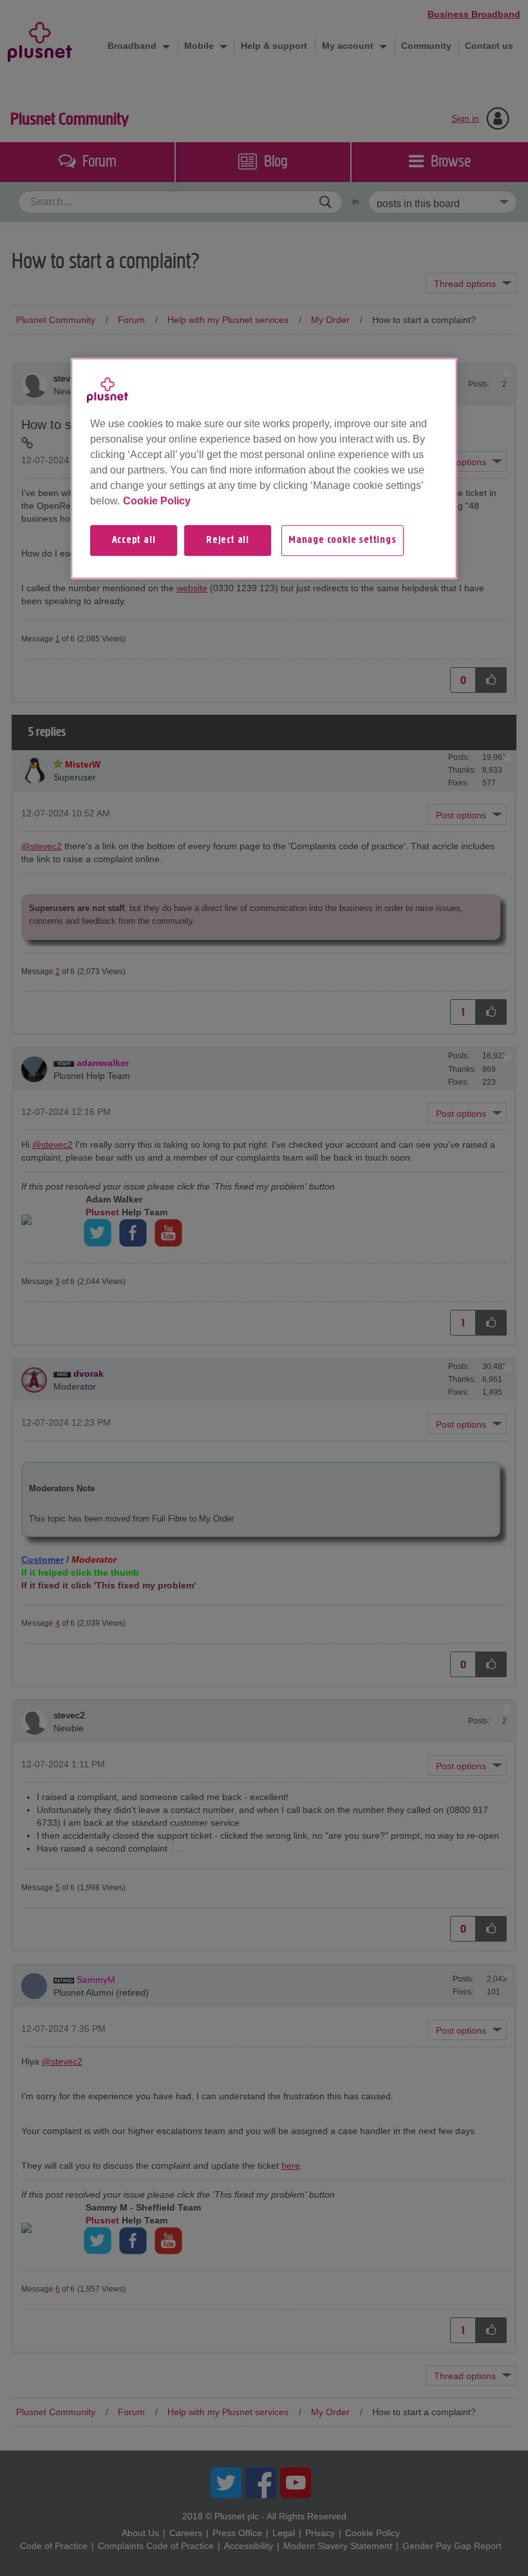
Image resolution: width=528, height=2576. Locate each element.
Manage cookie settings (343, 540)
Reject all (228, 540)
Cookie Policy (157, 501)
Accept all (134, 540)
